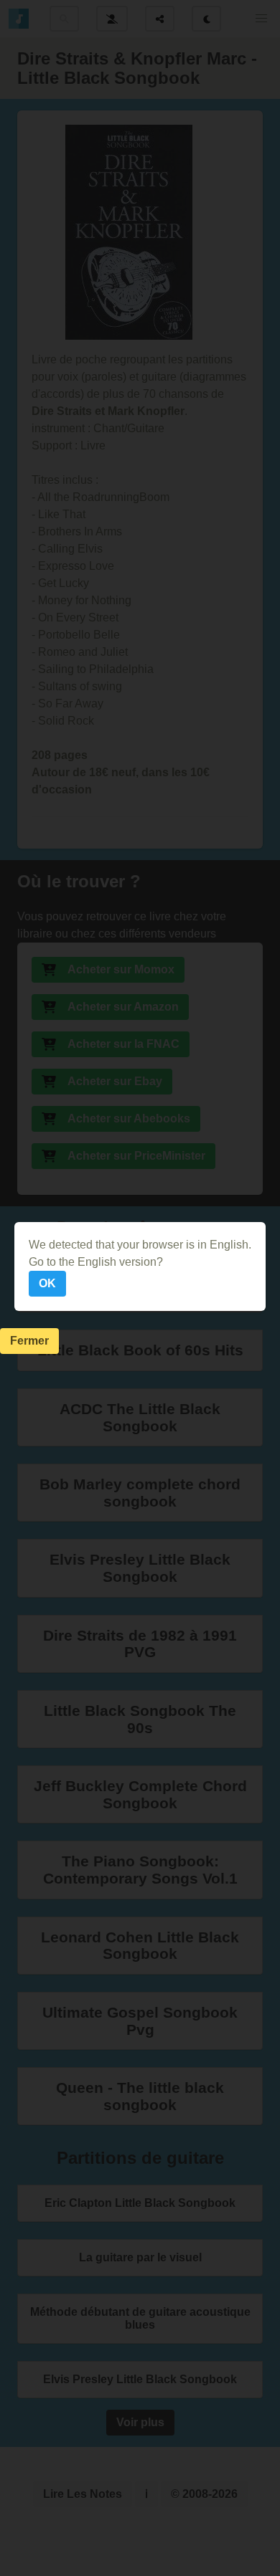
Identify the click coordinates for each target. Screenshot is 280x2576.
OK (47, 1283)
